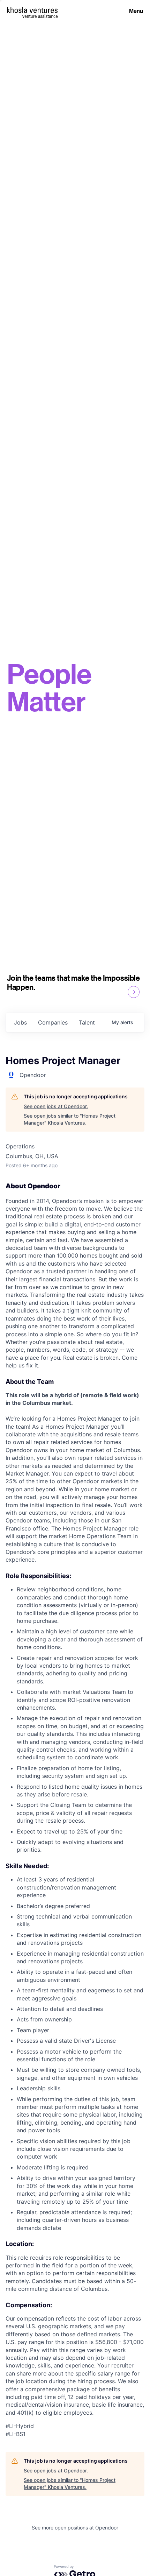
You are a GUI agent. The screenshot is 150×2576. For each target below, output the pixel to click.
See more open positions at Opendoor (75, 2528)
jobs (20, 1022)
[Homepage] (32, 10)
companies (53, 1022)
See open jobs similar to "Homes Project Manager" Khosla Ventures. (70, 1119)
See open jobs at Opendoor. (56, 1106)
